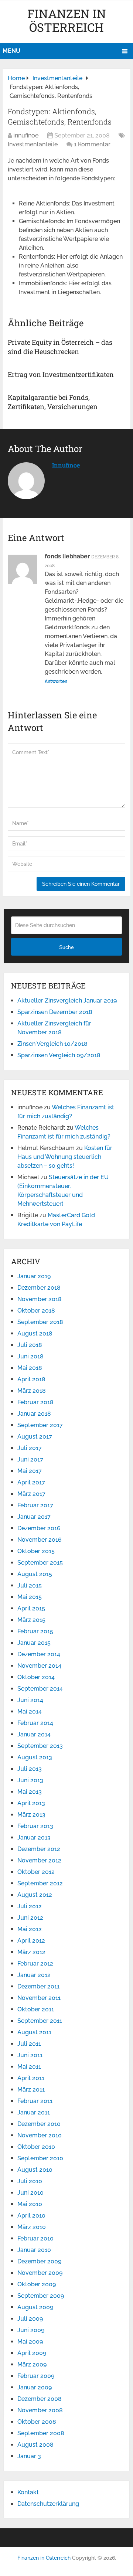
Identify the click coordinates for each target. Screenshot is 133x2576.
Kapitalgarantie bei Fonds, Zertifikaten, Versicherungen (53, 402)
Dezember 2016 (39, 1528)
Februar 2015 (35, 1631)
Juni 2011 (30, 2055)
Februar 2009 (36, 2376)
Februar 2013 (35, 1826)
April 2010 (31, 2216)
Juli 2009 (30, 2319)
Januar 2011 (34, 2112)
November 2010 (40, 2135)
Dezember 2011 (38, 1986)
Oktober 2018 (36, 1311)
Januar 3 (29, 2456)
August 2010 (35, 2170)
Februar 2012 (35, 1964)
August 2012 (35, 1895)
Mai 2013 (30, 1792)
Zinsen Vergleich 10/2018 (52, 1044)
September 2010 (40, 2158)
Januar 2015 (34, 1643)
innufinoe (26, 135)
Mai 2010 (30, 2204)
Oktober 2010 (36, 2147)
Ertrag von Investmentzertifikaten (61, 374)
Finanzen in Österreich (67, 20)
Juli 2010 (30, 2181)
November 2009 (40, 2273)
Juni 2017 (30, 1459)
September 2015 (40, 1563)
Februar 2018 (35, 1402)
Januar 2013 (34, 1837)
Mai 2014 (30, 1711)
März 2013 (31, 1815)
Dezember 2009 (39, 2261)
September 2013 (40, 1746)
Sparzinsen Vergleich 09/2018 (59, 1055)
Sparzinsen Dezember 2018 (55, 1012)
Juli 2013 (30, 1769)
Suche (66, 947)
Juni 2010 (30, 2193)
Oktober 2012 (36, 1872)
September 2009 (41, 2296)
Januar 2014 (34, 1734)
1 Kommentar (92, 144)
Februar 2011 (35, 2101)
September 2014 (40, 1689)
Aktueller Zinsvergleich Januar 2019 (67, 1001)
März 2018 (32, 1391)
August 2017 (35, 1437)
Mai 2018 (30, 1368)
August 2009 (35, 2307)
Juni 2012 (30, 1918)
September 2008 (41, 2433)
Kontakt (28, 2492)
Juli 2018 (30, 1345)
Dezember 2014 (39, 1654)
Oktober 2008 (37, 2422)
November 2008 (40, 2410)
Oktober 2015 (36, 1551)
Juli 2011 (29, 2044)
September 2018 (40, 1322)
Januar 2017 (34, 1517)
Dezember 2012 (39, 1849)
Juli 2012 (30, 1906)
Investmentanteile (33, 144)
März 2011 (31, 2090)
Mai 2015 (30, 1597)
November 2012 (39, 1860)
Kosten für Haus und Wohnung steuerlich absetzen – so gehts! (65, 1157)
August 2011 (34, 2032)
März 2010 (32, 2227)
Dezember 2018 (39, 1288)
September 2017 (40, 1425)
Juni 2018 (30, 1356)
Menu (11, 51)
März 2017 (31, 1494)
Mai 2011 (29, 2067)
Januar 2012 (34, 1975)
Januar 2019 (34, 1276)
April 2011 (31, 2078)
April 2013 (31, 1803)
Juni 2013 (30, 1780)
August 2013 (35, 1757)
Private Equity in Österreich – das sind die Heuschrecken (60, 347)
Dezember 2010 (39, 2124)
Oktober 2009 (37, 2284)
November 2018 (40, 1299)
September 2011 (40, 2021)
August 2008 (35, 2445)
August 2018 (35, 1333)
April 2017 (31, 1482)
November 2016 (40, 1540)
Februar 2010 (35, 2238)
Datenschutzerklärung (48, 2504)
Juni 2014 (30, 1700)
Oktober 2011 (36, 2009)
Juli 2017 (30, 1448)
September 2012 (40, 1883)
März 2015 (31, 1620)
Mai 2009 (30, 2342)
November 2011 (39, 1998)
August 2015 (35, 1574)
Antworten (56, 681)
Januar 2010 (34, 2250)
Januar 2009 (35, 2387)
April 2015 (31, 1608)
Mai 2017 (30, 1471)
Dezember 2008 (40, 2399)
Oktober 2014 (36, 1677)
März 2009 (32, 2364)
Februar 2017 (35, 1505)
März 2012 (31, 1952)
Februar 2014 (35, 1723)
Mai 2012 (30, 1929)
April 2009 (32, 2353)
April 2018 (31, 1379)
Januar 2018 (34, 1414)
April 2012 (31, 1941)
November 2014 (39, 1666)
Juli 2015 (30, 1585)
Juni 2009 (31, 2330)
